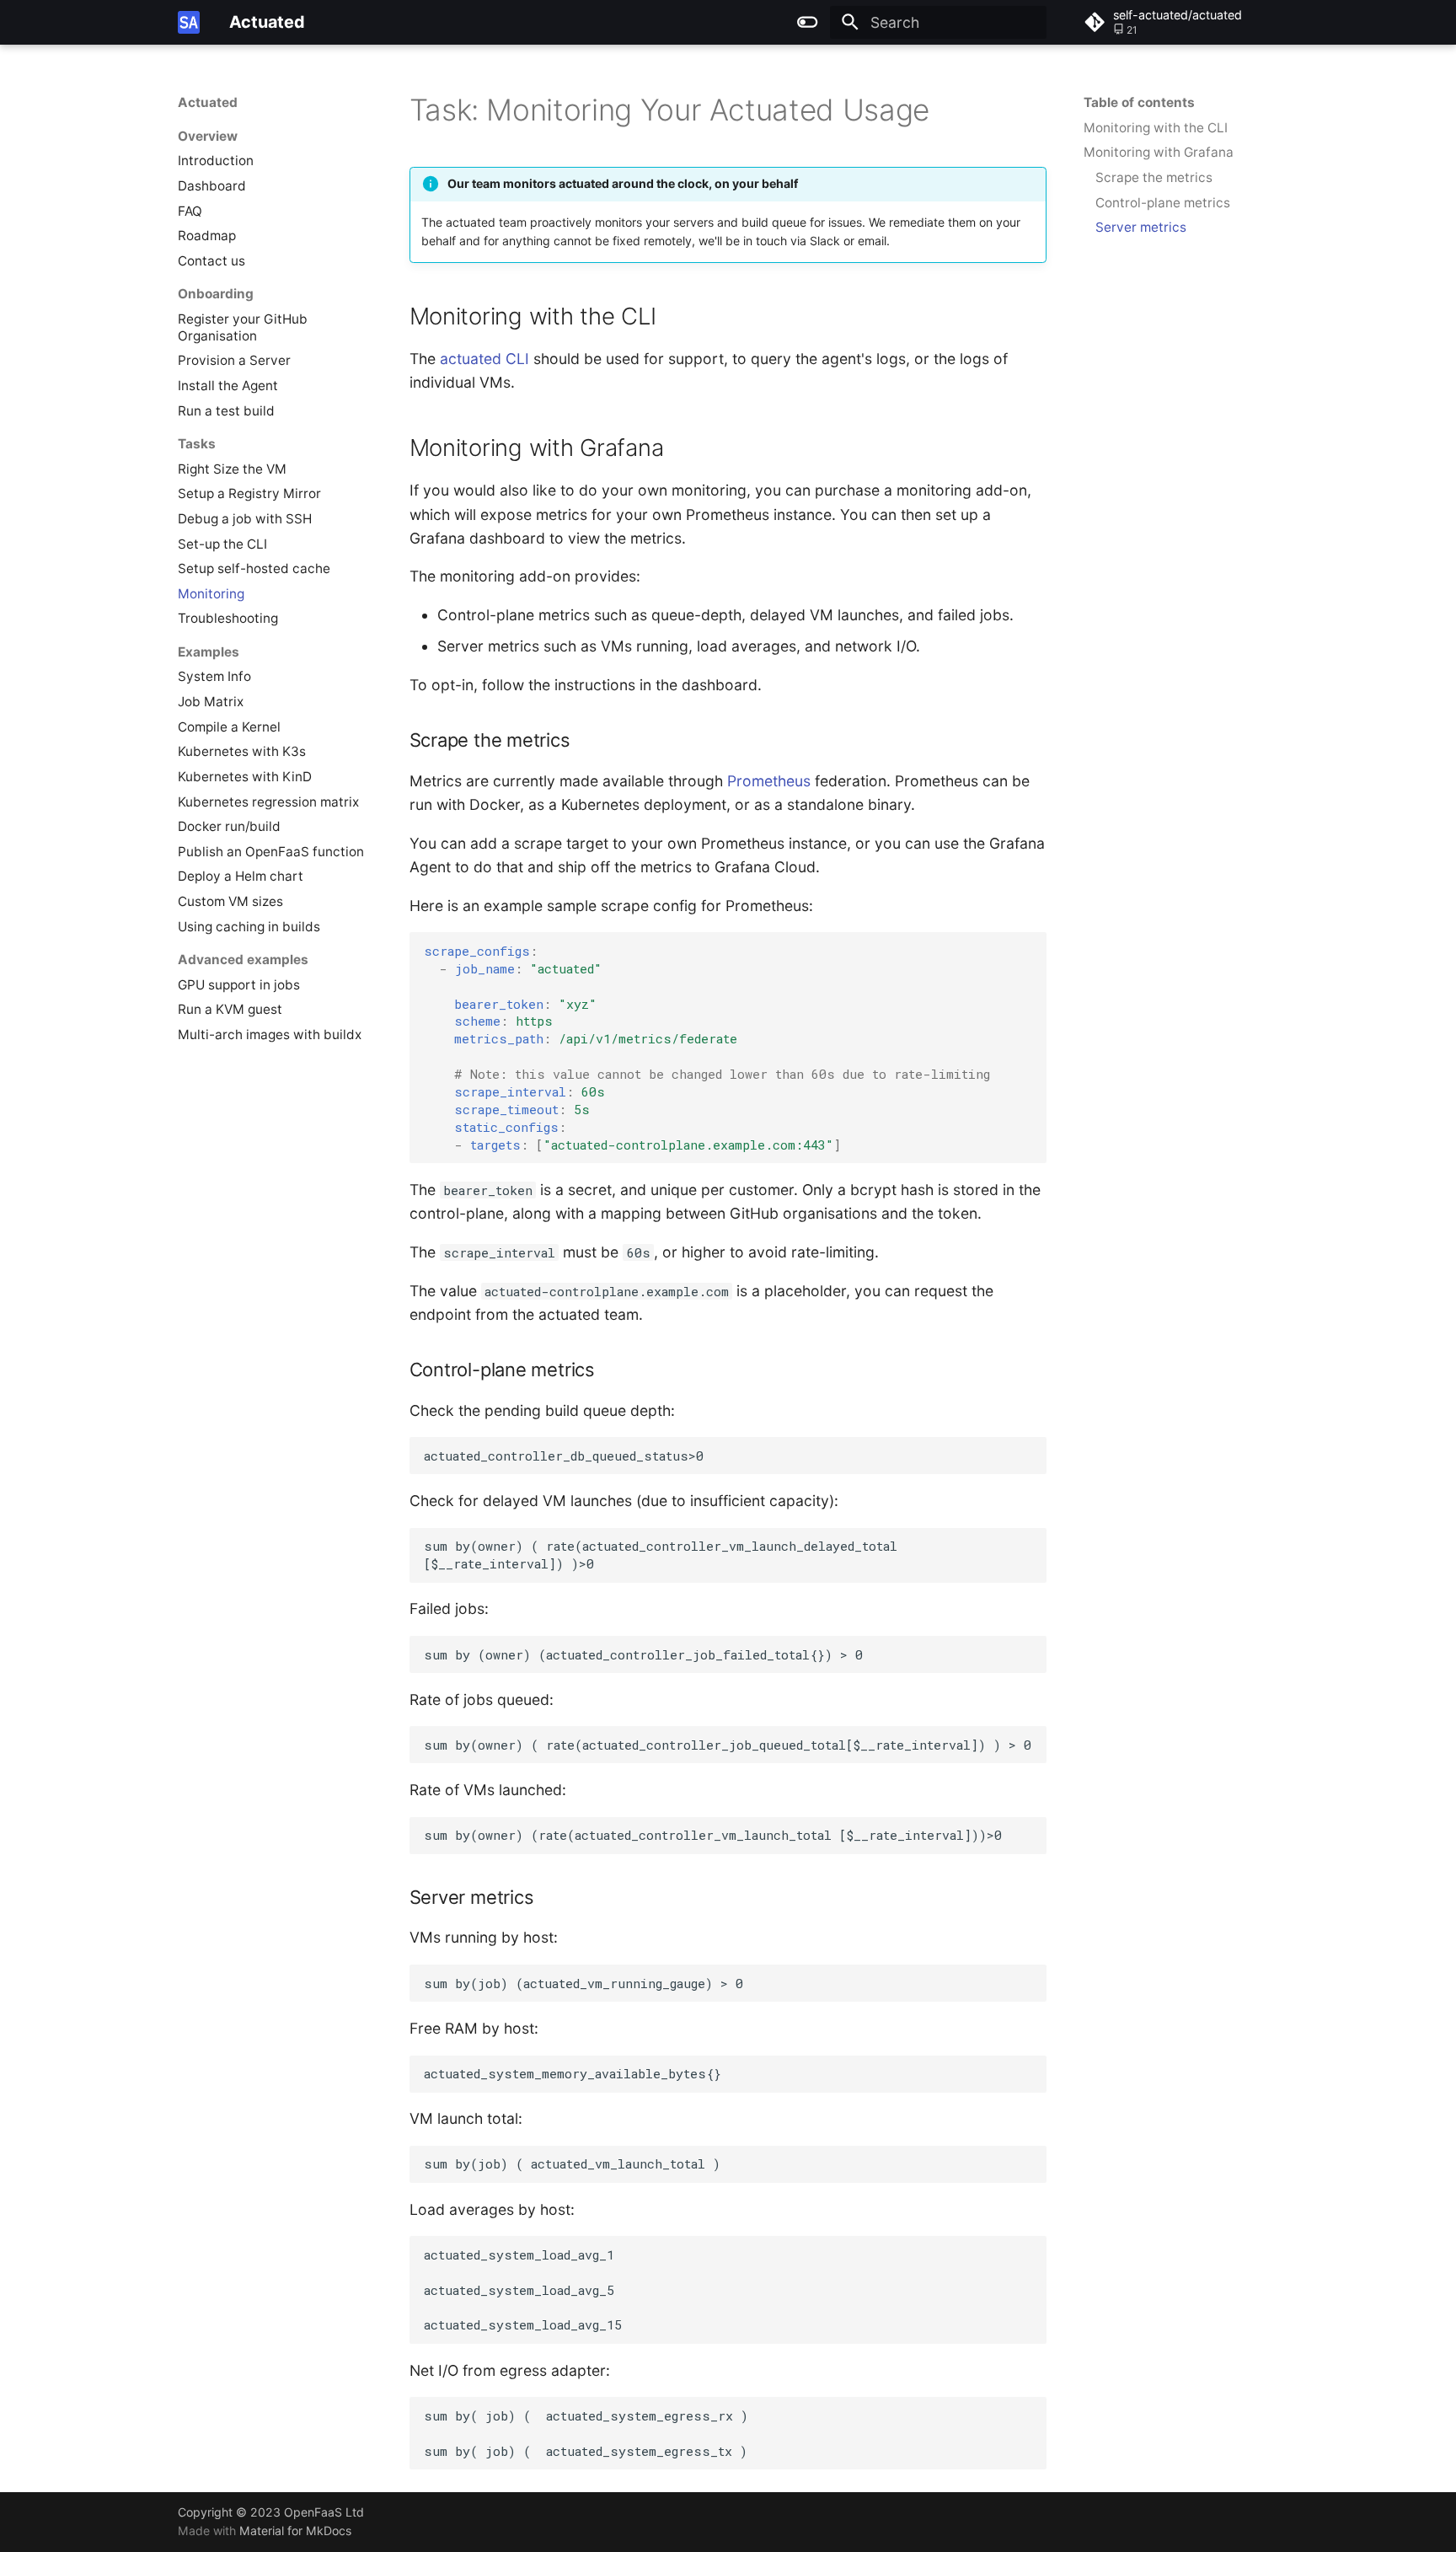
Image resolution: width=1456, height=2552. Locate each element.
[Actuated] (189, 22)
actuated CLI (484, 359)
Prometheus (769, 781)
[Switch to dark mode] (808, 22)
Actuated (208, 102)
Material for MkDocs (295, 2531)
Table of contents (1139, 102)
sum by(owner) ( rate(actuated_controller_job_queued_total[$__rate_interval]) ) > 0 (735, 1745)
